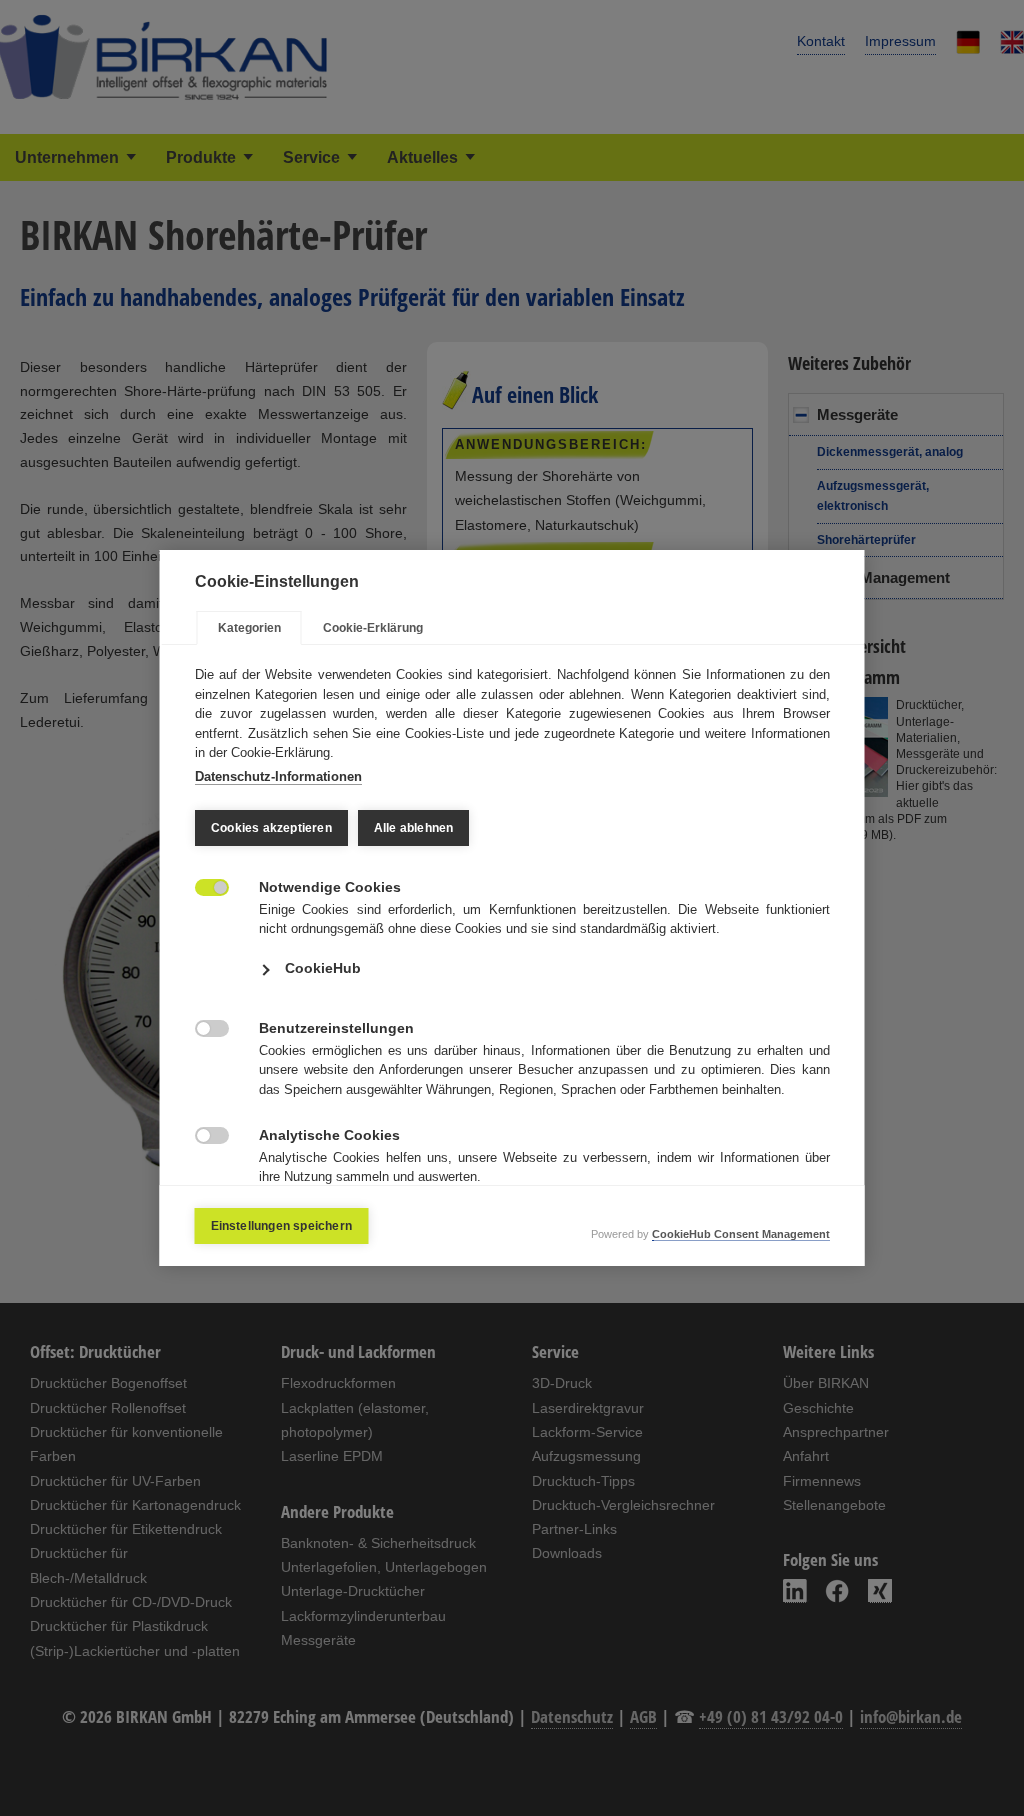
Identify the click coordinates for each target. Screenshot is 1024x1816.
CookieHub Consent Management (741, 1234)
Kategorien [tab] (249, 628)
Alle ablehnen (413, 828)
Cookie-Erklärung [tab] (373, 628)
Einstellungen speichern (282, 1226)
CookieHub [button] (323, 968)
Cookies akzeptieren (271, 828)
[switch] (201, 885)
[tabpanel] (512, 952)
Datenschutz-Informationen (278, 776)
